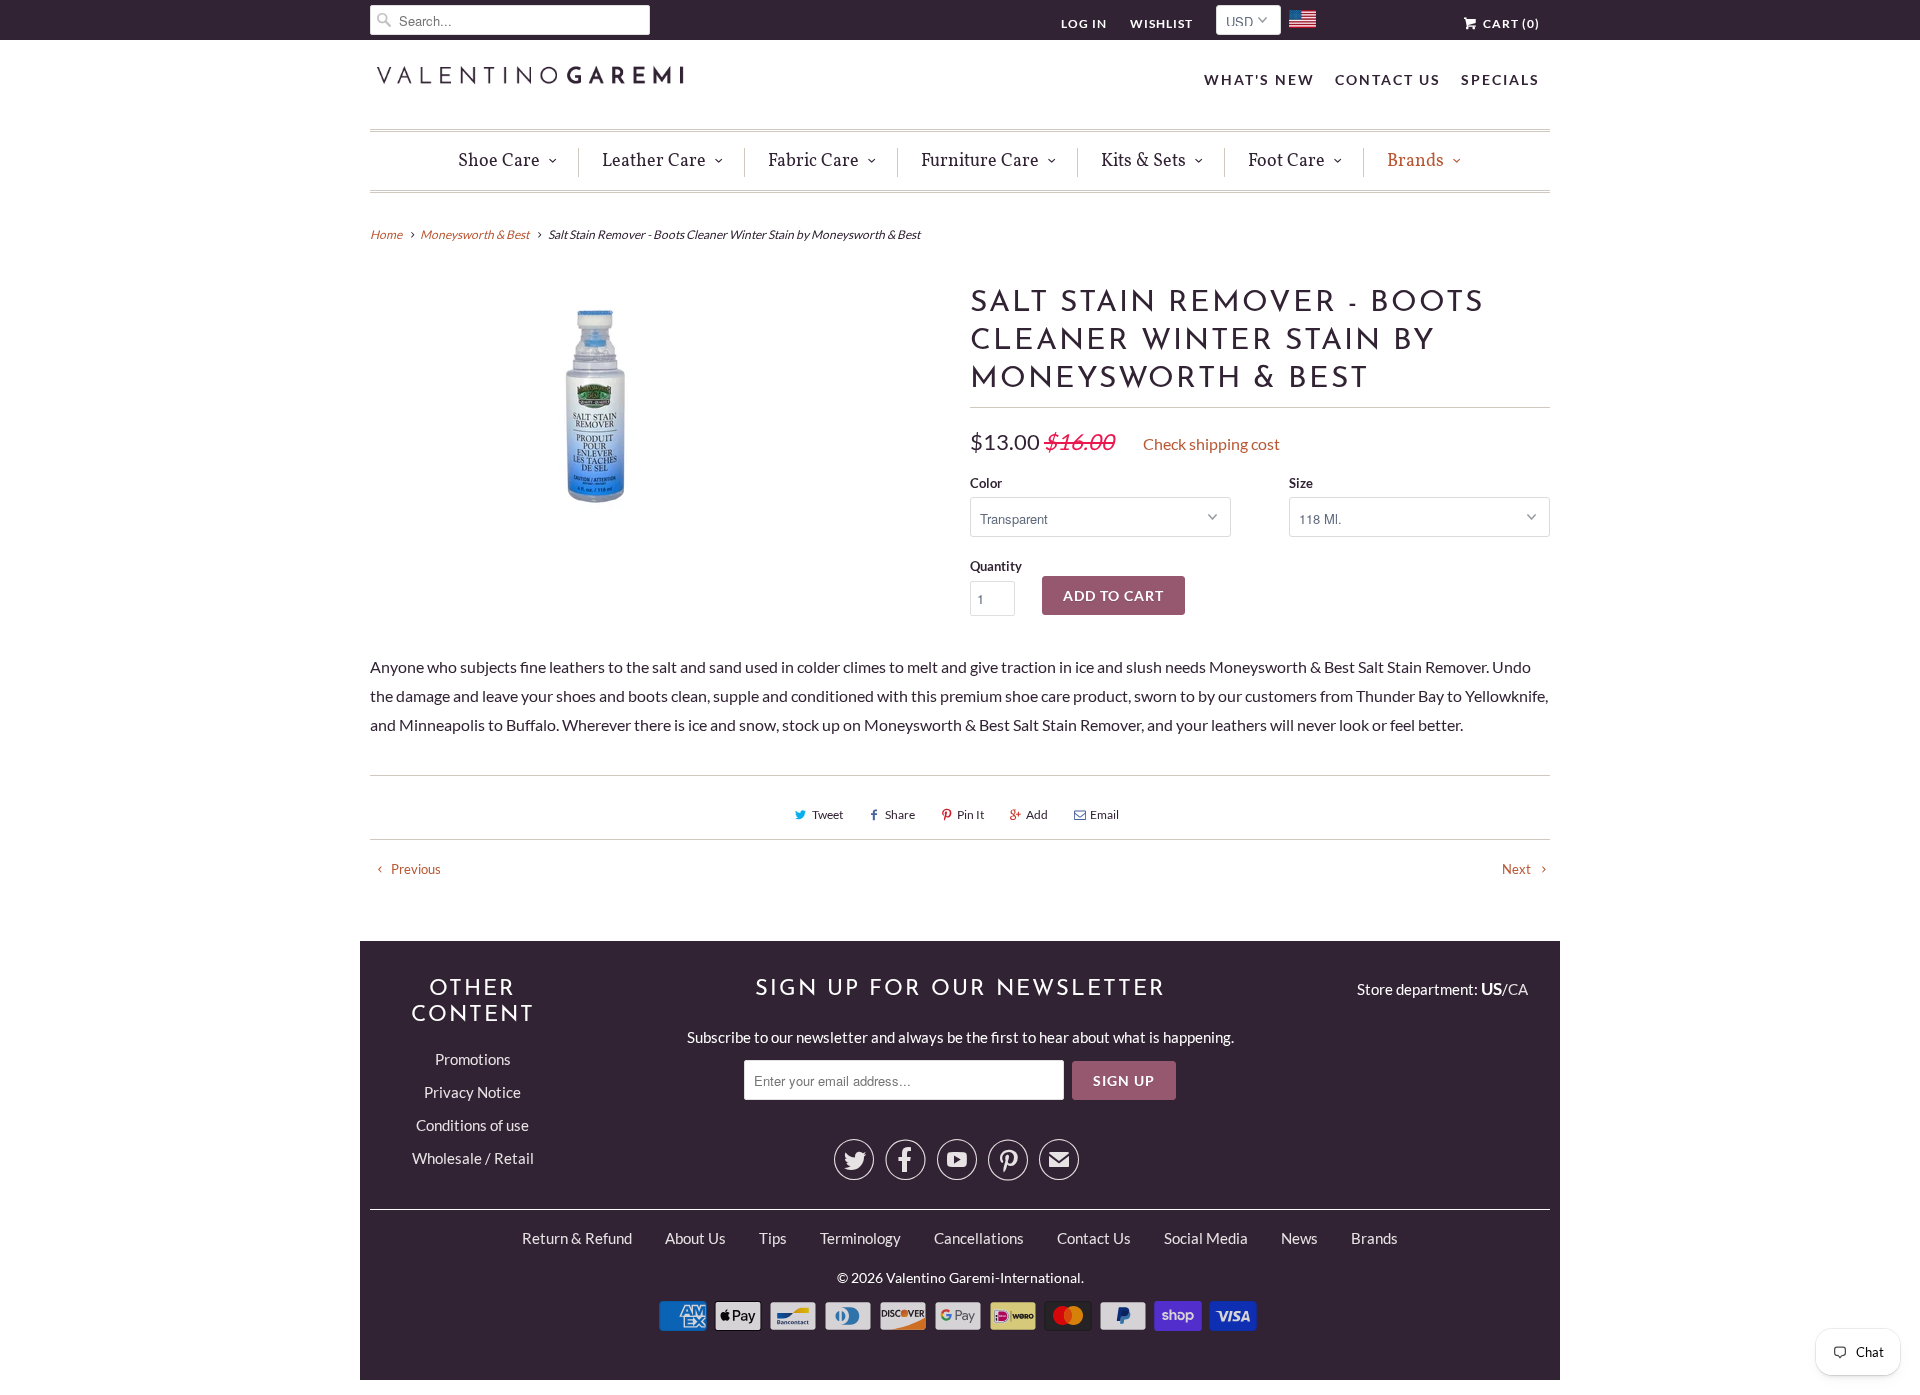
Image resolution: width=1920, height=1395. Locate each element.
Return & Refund (577, 1238)
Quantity (996, 566)
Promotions (473, 1059)
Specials (1500, 79)
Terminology (860, 1238)
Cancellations (979, 1238)
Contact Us (1388, 79)
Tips (773, 1238)
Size (1301, 483)
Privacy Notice (472, 1092)
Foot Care (1286, 161)
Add (1037, 814)
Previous (414, 869)
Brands (1415, 161)
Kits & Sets (1143, 161)
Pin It (970, 814)
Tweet (827, 814)
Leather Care (654, 161)
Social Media (1206, 1238)
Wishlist (1161, 23)
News (1299, 1238)
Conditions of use (472, 1125)
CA (1518, 989)
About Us (695, 1238)
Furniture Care (980, 161)
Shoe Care (499, 161)
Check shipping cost (1211, 443)
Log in (1084, 23)
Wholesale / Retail (473, 1158)
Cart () (1510, 23)
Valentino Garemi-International (983, 1277)
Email (1104, 814)
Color (986, 483)
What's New (1259, 79)
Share (900, 814)
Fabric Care (813, 161)
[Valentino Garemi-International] (530, 77)
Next (1518, 869)
